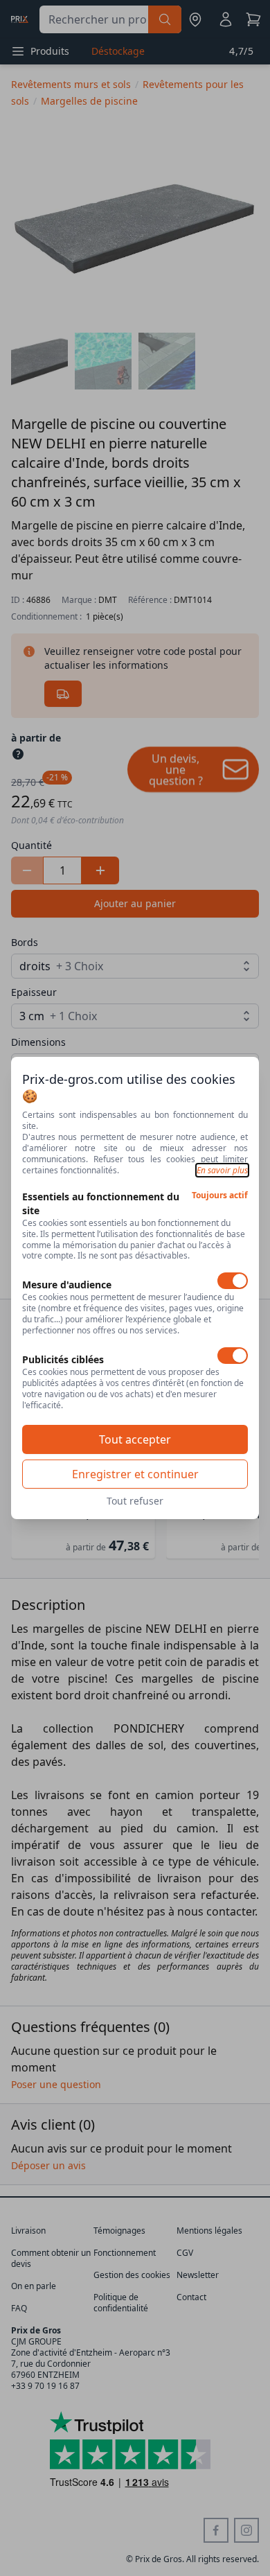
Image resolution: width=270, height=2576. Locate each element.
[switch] (233, 1281)
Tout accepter (135, 1439)
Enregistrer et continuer (135, 1474)
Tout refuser (135, 1501)
